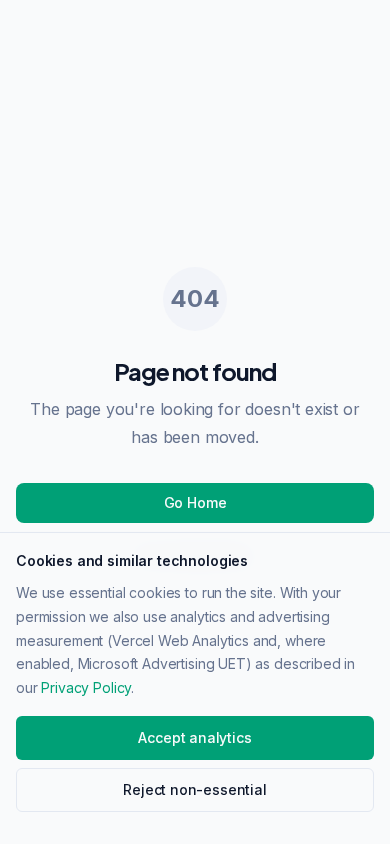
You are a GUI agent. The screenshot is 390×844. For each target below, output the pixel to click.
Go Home (195, 502)
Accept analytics (194, 737)
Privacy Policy (86, 687)
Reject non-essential (194, 789)
